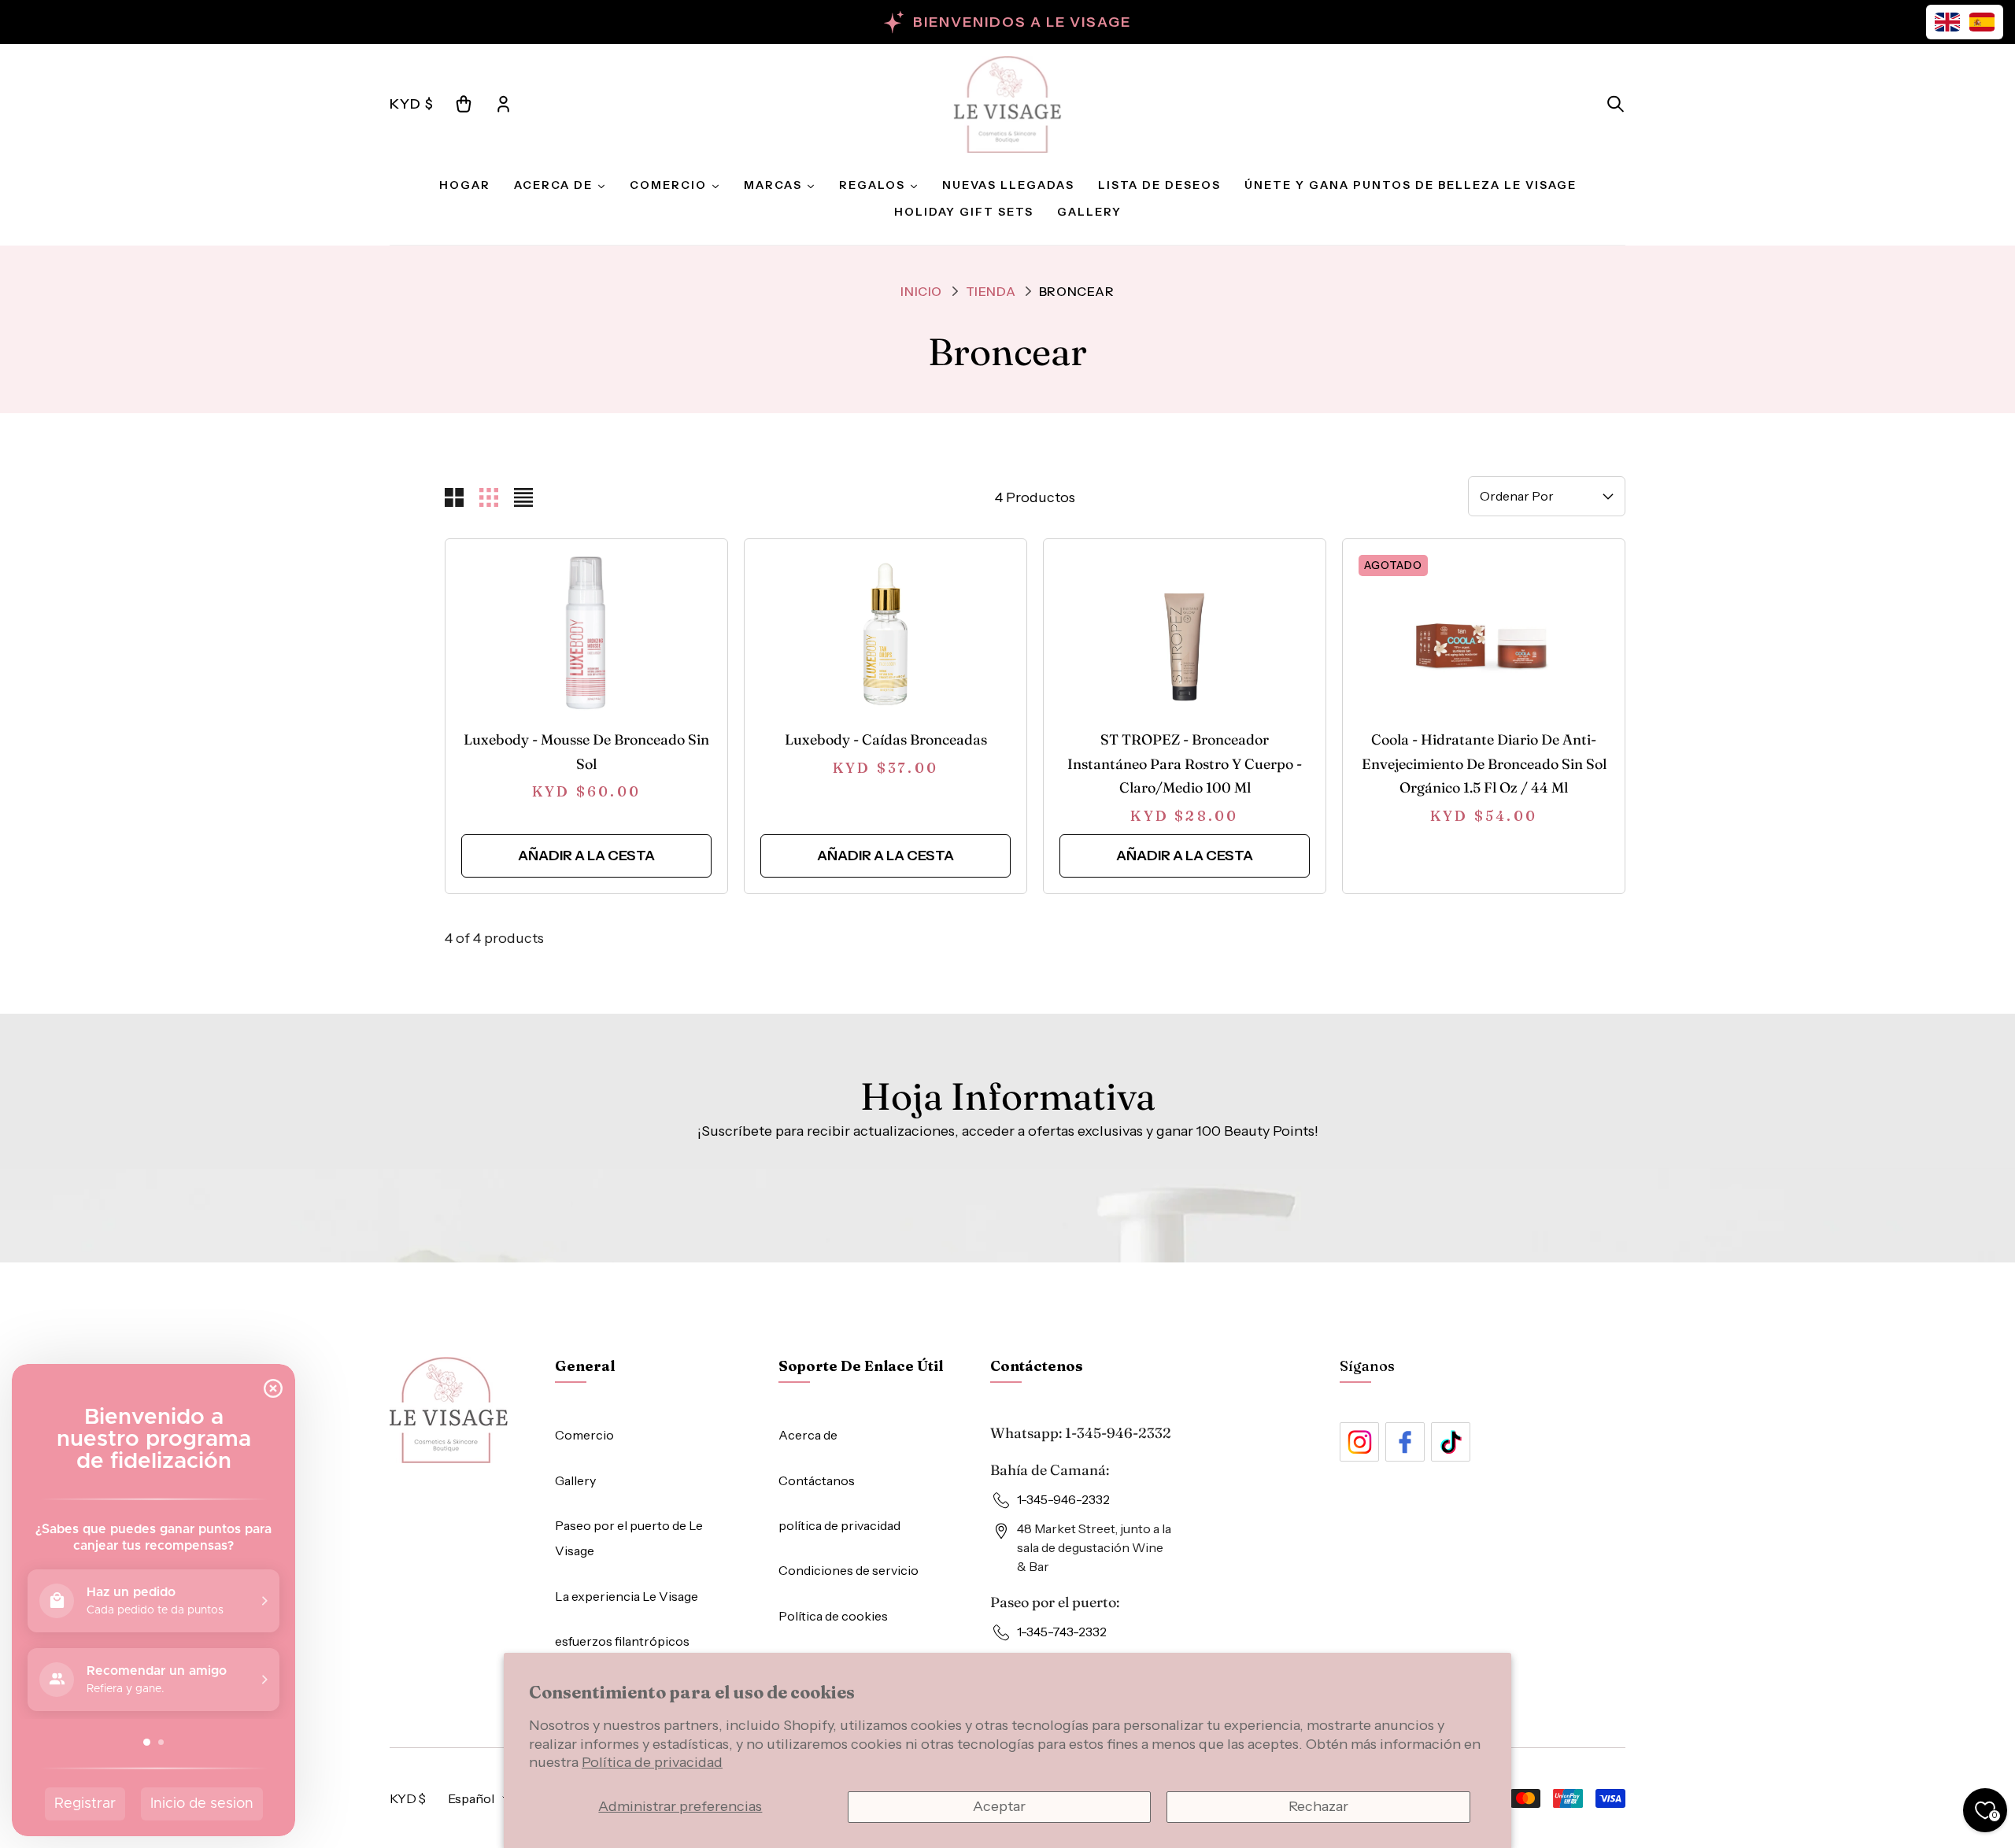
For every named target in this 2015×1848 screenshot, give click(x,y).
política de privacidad (839, 1525)
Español (471, 1798)
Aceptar (999, 1806)
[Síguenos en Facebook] (1405, 1442)
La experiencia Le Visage (627, 1596)
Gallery (575, 1480)
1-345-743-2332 (1062, 1632)
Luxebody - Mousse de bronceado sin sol (586, 752)
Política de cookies (833, 1616)
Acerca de (808, 1435)
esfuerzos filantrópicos (622, 1641)
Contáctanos (817, 1480)
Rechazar (1318, 1806)
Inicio (921, 291)
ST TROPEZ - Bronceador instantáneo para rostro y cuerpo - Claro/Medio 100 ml (1185, 763)
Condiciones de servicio (849, 1570)
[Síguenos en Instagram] (1359, 1442)
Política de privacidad (652, 1762)
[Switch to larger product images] (454, 497)
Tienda (991, 291)
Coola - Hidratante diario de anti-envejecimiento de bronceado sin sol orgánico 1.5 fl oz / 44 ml (1484, 763)
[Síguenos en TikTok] (1451, 1442)
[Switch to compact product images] (523, 497)
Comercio (584, 1435)
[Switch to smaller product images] (489, 497)
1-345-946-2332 (1118, 1433)
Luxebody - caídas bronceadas (886, 739)
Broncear (1077, 291)
